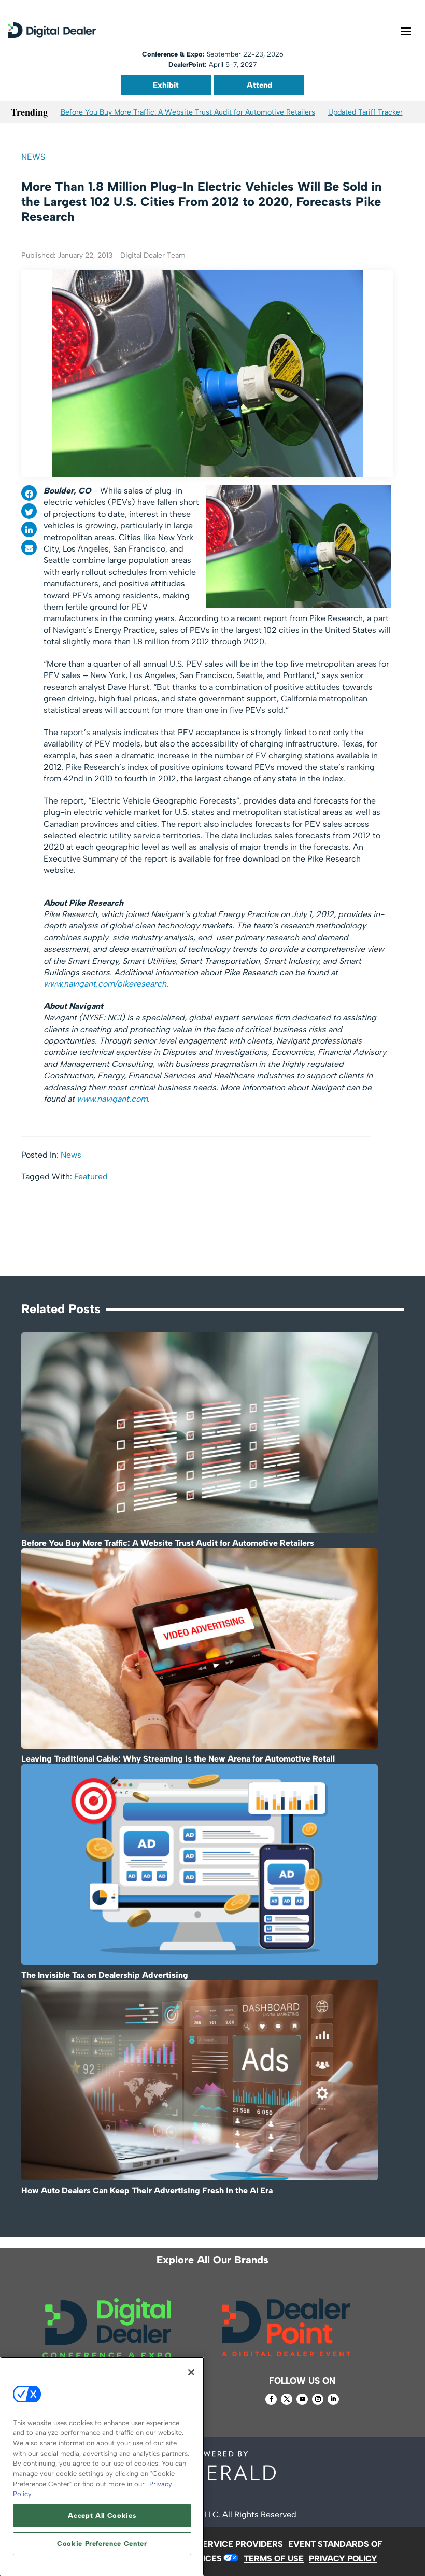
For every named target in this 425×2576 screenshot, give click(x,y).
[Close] (191, 2372)
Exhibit (166, 85)
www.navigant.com (112, 1099)
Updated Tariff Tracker (365, 112)
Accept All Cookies (102, 2516)
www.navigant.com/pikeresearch (105, 984)
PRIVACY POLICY (343, 2559)
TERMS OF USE (274, 2559)
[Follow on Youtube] (302, 2399)
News (33, 157)
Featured (91, 1177)
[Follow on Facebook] (271, 2399)
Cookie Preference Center (102, 2544)
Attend (259, 85)
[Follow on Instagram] (318, 2399)
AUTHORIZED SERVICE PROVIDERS (212, 2544)
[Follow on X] (287, 2399)
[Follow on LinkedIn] (333, 2399)
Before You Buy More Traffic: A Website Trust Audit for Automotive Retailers (188, 112)
